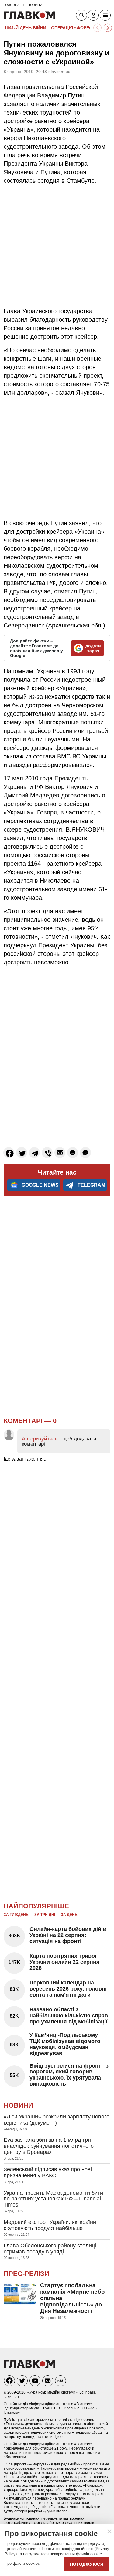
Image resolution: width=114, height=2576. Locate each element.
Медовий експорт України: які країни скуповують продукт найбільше (50, 2225)
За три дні (45, 1915)
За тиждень (16, 1915)
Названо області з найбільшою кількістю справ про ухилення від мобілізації (69, 2016)
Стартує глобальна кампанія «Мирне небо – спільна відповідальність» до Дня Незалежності (75, 2298)
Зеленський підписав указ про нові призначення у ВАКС (48, 2172)
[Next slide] (108, 28)
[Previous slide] (97, 28)
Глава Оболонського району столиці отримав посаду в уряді (50, 2249)
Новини (18, 2105)
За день (69, 1915)
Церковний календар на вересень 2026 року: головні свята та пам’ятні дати (68, 1989)
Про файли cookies (22, 2563)
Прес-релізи (26, 2274)
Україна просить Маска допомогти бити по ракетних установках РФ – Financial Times (53, 2199)
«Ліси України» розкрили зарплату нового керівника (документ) (57, 2120)
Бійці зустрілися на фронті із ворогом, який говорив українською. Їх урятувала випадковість (69, 2075)
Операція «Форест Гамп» (81, 28)
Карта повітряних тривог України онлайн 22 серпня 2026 (65, 1962)
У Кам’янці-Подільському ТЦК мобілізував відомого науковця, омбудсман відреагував (65, 2044)
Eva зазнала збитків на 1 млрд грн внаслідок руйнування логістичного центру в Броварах (49, 2146)
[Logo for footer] (29, 2366)
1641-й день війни (25, 28)
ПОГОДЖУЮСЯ (87, 2564)
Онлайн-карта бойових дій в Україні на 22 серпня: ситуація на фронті (68, 1935)
